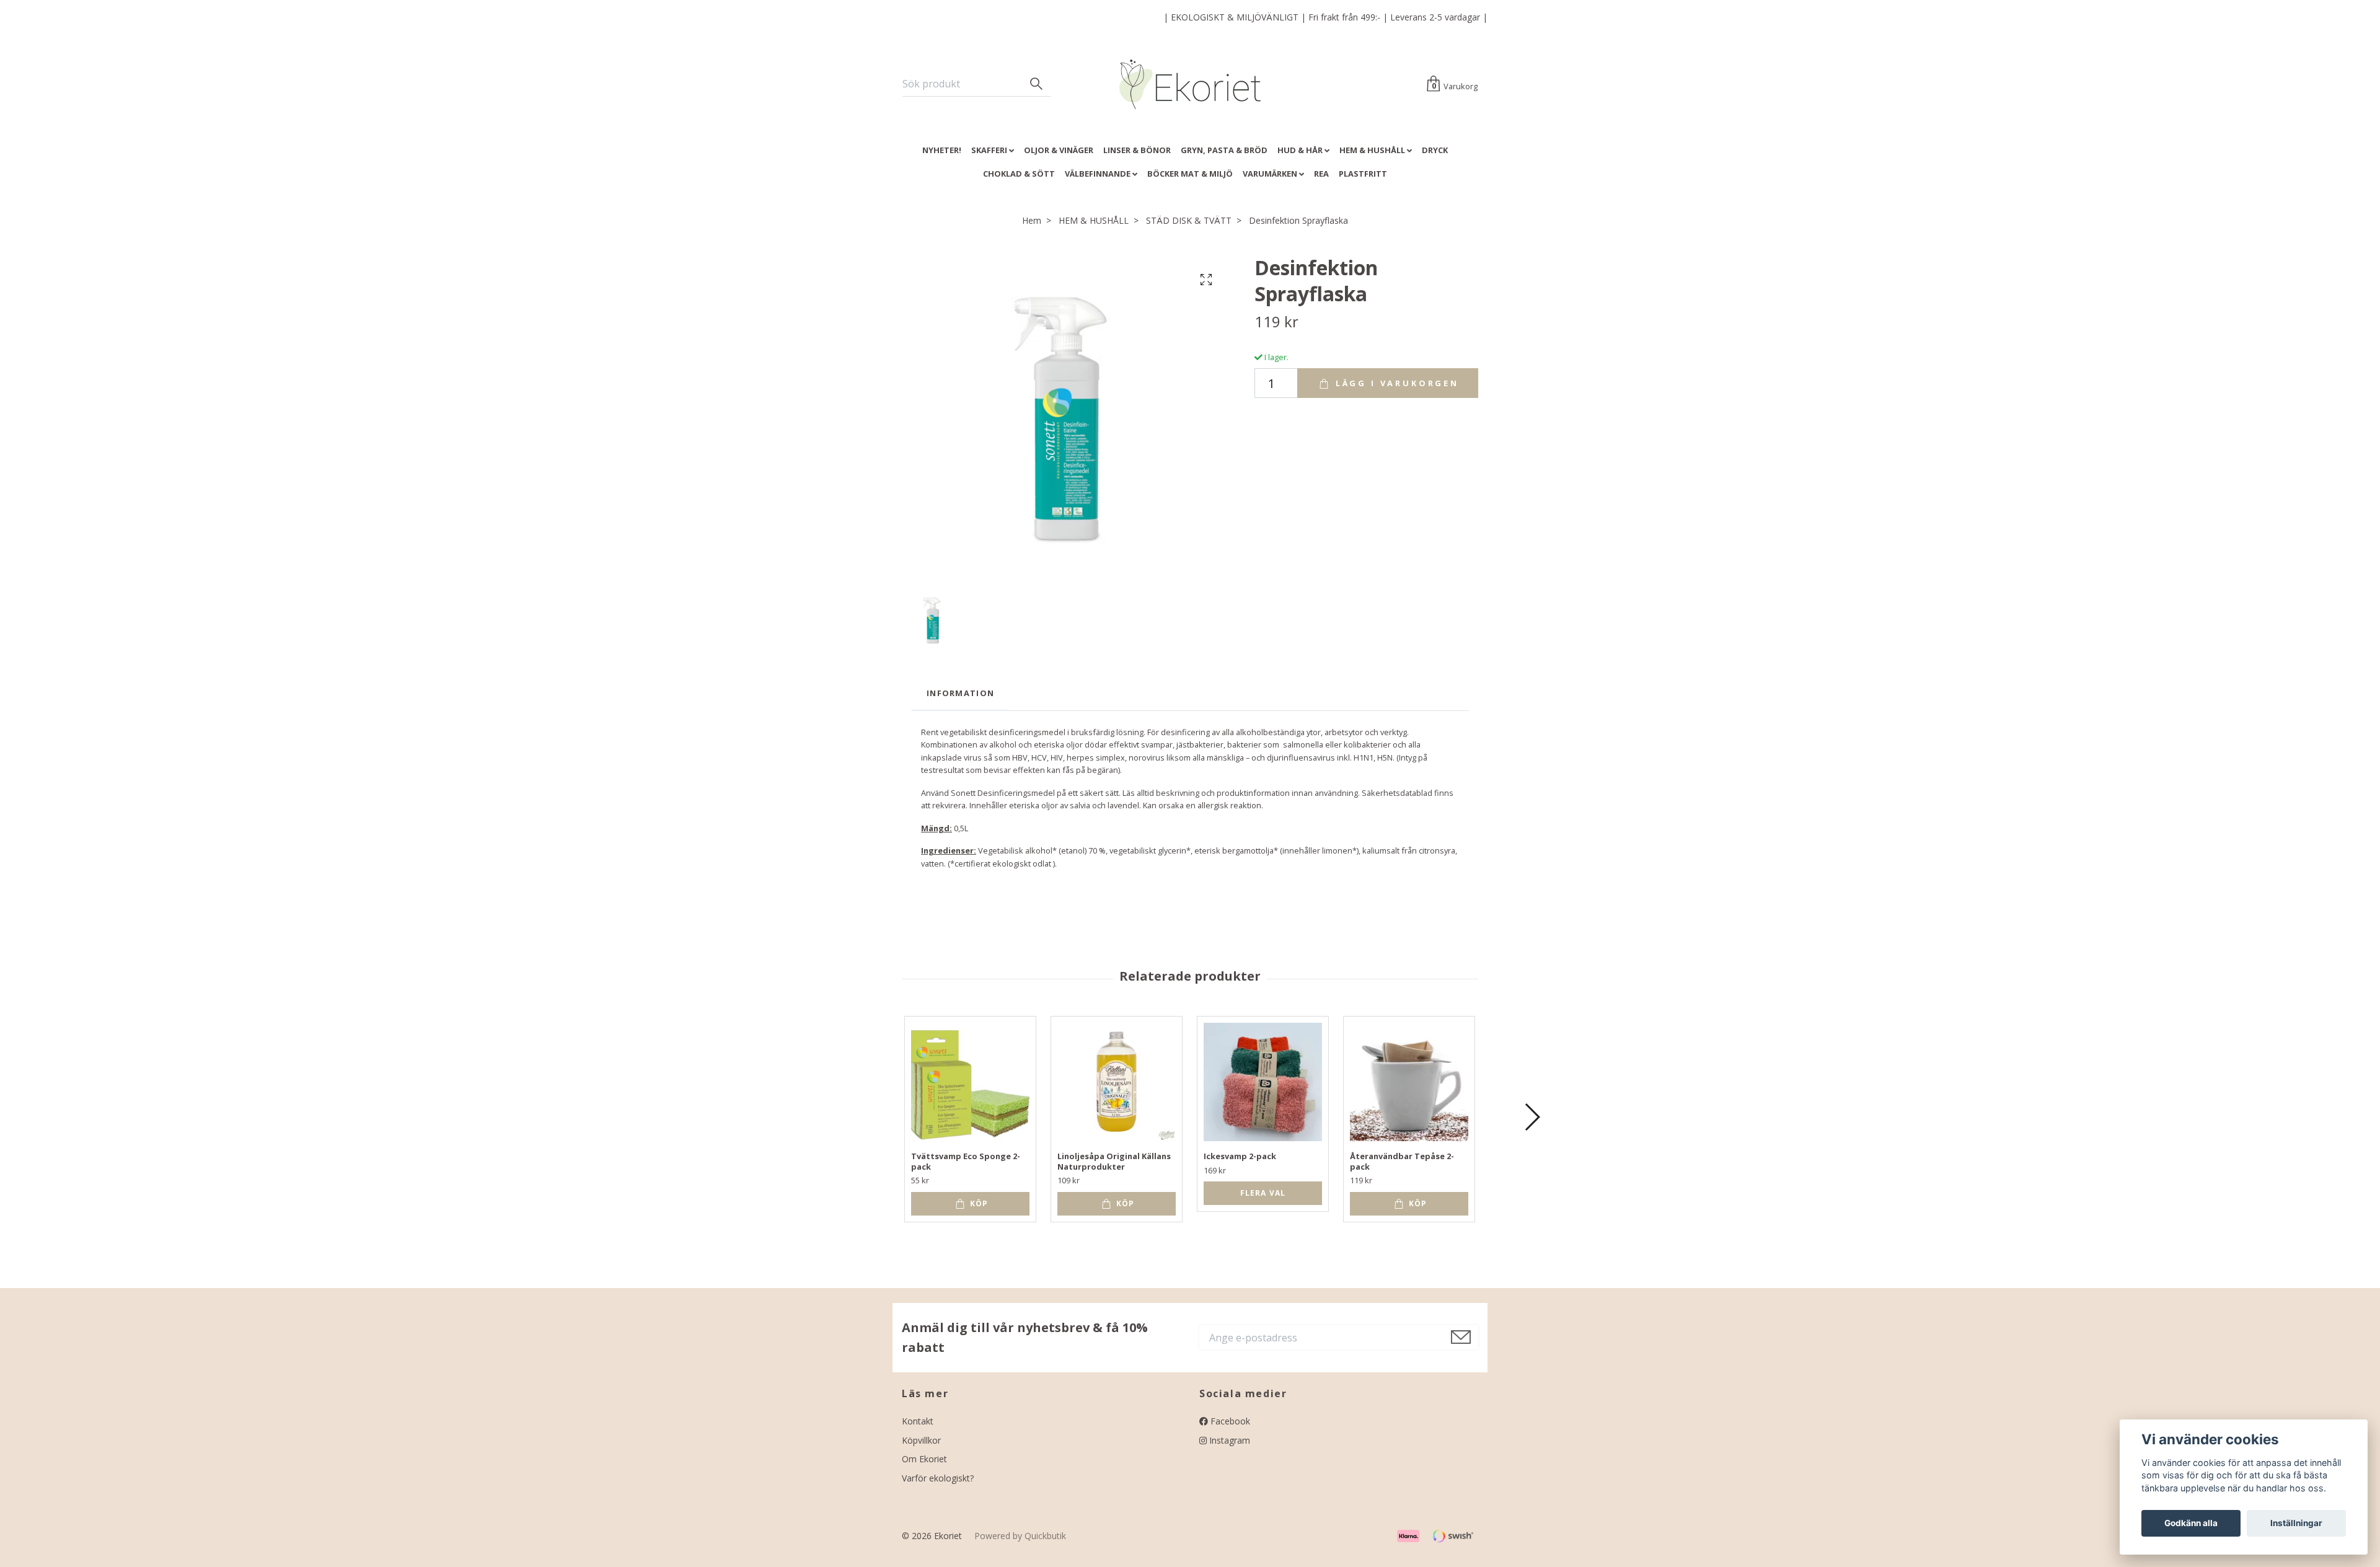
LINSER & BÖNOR (1137, 150)
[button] (1532, 1117)
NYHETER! (942, 150)
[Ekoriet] (1190, 84)
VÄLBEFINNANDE (1098, 174)
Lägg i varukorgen (1395, 383)
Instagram (1228, 1440)
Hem (1032, 220)
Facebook (1229, 1421)
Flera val (1263, 1193)
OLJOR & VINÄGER (1059, 150)
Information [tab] (960, 693)
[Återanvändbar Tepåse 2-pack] (1409, 1082)
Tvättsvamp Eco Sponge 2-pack (966, 1161)
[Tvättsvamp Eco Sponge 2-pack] (970, 1082)
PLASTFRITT (1363, 174)
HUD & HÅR (1300, 150)
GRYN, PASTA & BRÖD (1224, 150)
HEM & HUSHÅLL (1372, 150)
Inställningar (2296, 1523)
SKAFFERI (989, 150)
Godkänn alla (2191, 1523)
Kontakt (918, 1421)
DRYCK (1435, 150)
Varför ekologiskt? (938, 1478)
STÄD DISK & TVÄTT (1189, 220)
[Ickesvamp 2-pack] (1263, 1082)
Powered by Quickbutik (1020, 1536)
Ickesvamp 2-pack (1240, 1156)
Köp (978, 1203)
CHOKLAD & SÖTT (1019, 174)
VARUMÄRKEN (1270, 174)
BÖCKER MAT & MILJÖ (1190, 174)
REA (1321, 174)
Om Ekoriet (924, 1459)
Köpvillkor (921, 1440)
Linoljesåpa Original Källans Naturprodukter (1114, 1161)
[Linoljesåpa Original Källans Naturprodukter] (1117, 1082)
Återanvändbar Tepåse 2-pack (1402, 1161)
